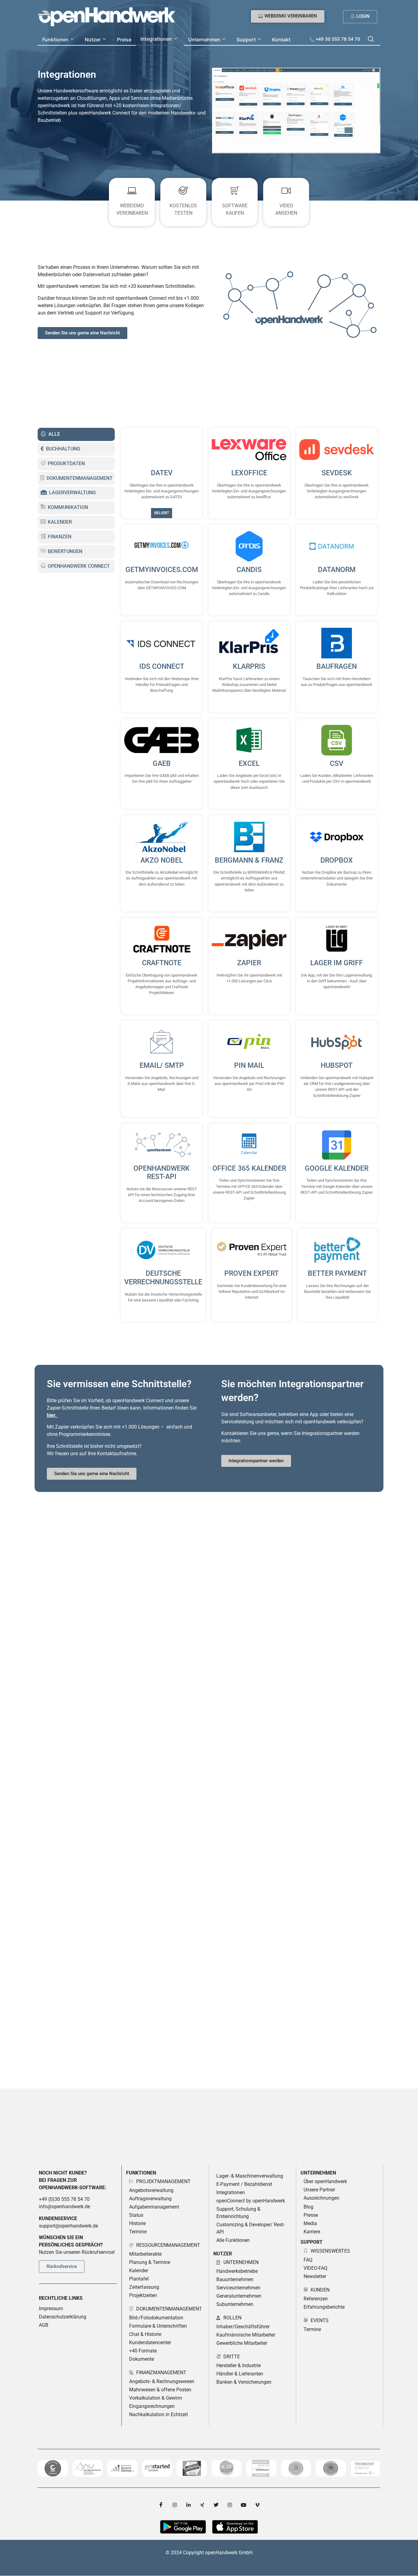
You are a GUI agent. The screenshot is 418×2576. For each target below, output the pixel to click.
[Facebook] (161, 2505)
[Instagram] (175, 2505)
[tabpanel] (249, 875)
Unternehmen (204, 40)
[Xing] (202, 2505)
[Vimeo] (257, 2505)
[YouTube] (244, 2505)
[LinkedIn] (188, 2505)
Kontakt (281, 40)
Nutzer (93, 40)
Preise (124, 40)
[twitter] (216, 2505)
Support (246, 40)
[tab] (76, 434)
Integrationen (156, 39)
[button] (371, 40)
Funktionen (55, 40)
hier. (52, 1415)
